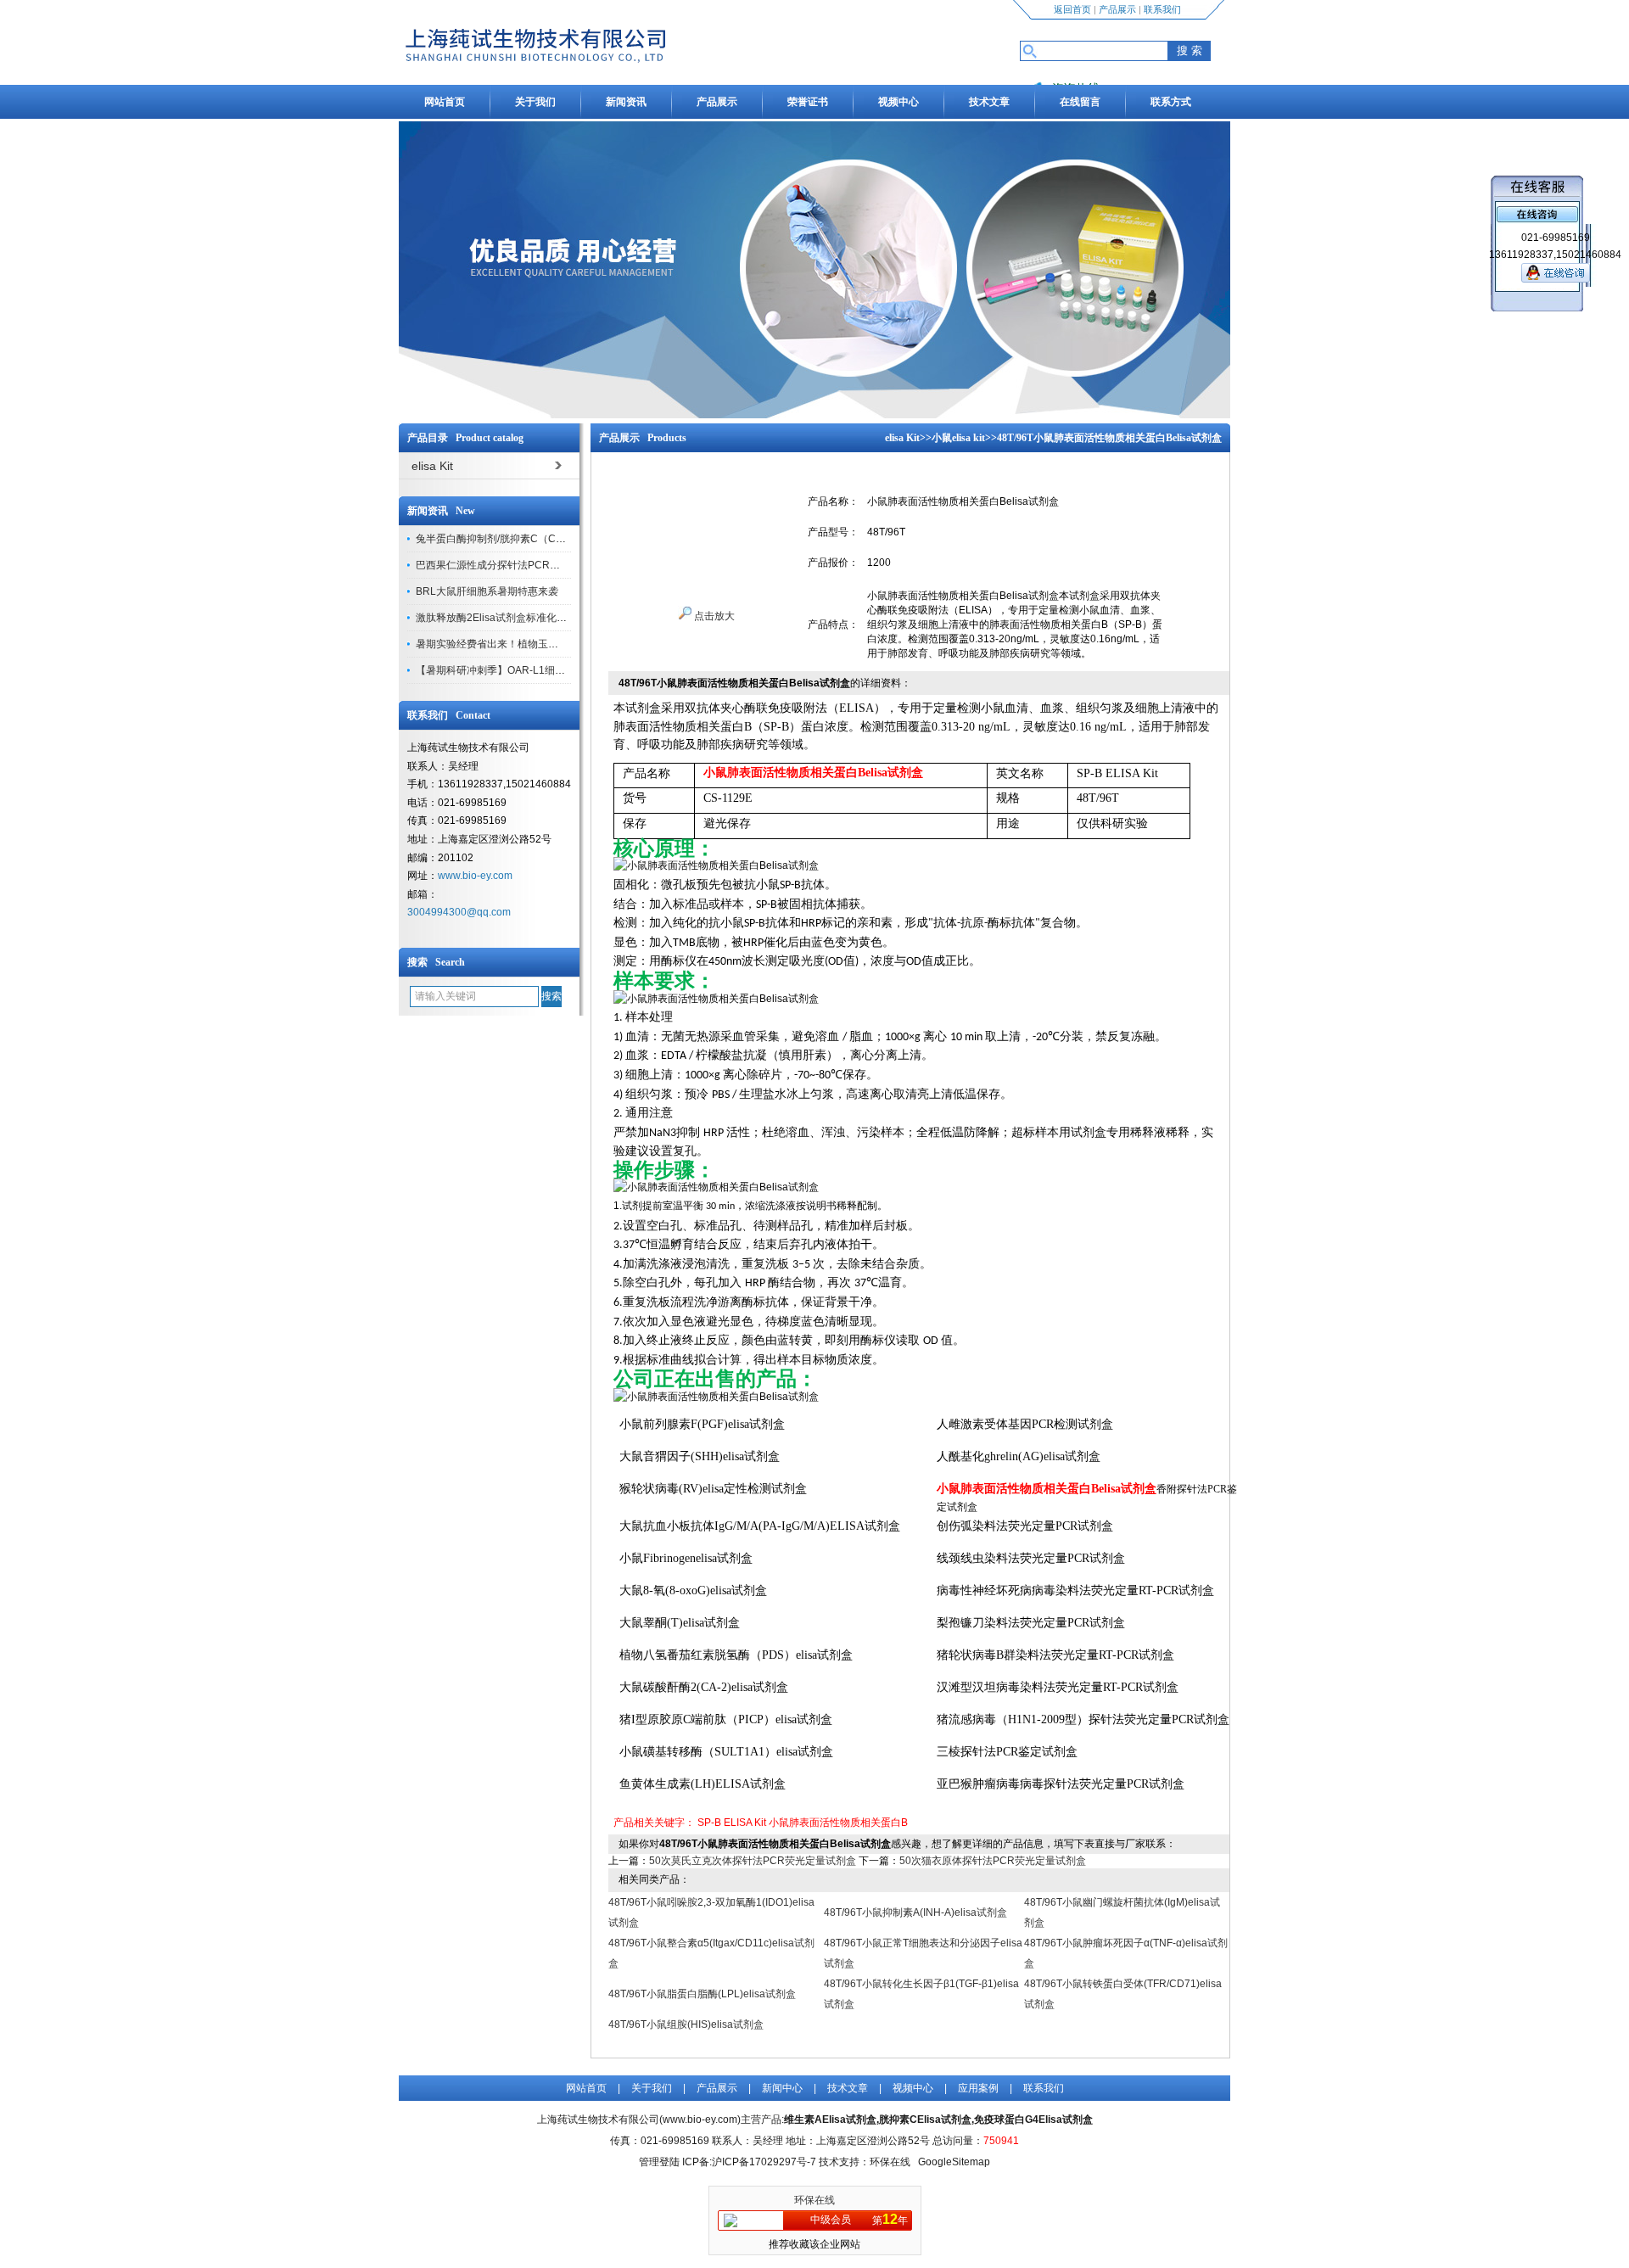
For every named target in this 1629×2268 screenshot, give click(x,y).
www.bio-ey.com (475, 876)
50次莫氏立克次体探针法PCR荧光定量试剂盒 (753, 1861)
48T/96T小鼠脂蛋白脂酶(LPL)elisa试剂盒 (702, 1994)
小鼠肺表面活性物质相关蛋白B (838, 1823)
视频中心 (898, 102)
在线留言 (1080, 102)
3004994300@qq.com (459, 912)
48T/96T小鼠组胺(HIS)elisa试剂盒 (686, 2024)
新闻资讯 (626, 102)
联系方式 (1171, 102)
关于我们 (535, 102)
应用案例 (978, 2088)
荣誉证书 (808, 102)
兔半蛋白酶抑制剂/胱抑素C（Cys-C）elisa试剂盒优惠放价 (548, 539)
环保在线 (814, 2200)
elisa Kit (902, 438)
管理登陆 (659, 2162)
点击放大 (713, 616)
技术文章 (989, 102)
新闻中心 (782, 2088)
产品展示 (1117, 9)
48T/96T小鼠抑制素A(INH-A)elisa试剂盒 (915, 1912)
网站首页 (445, 102)
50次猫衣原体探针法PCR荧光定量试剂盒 (993, 1861)
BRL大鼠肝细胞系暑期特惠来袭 (487, 591)
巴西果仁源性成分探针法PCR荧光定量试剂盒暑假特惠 (539, 565)
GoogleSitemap (954, 2162)
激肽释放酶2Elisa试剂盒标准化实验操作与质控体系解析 (542, 618)
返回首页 (1072, 9)
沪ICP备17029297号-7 (764, 2162)
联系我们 (1162, 9)
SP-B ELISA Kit (732, 1823)
